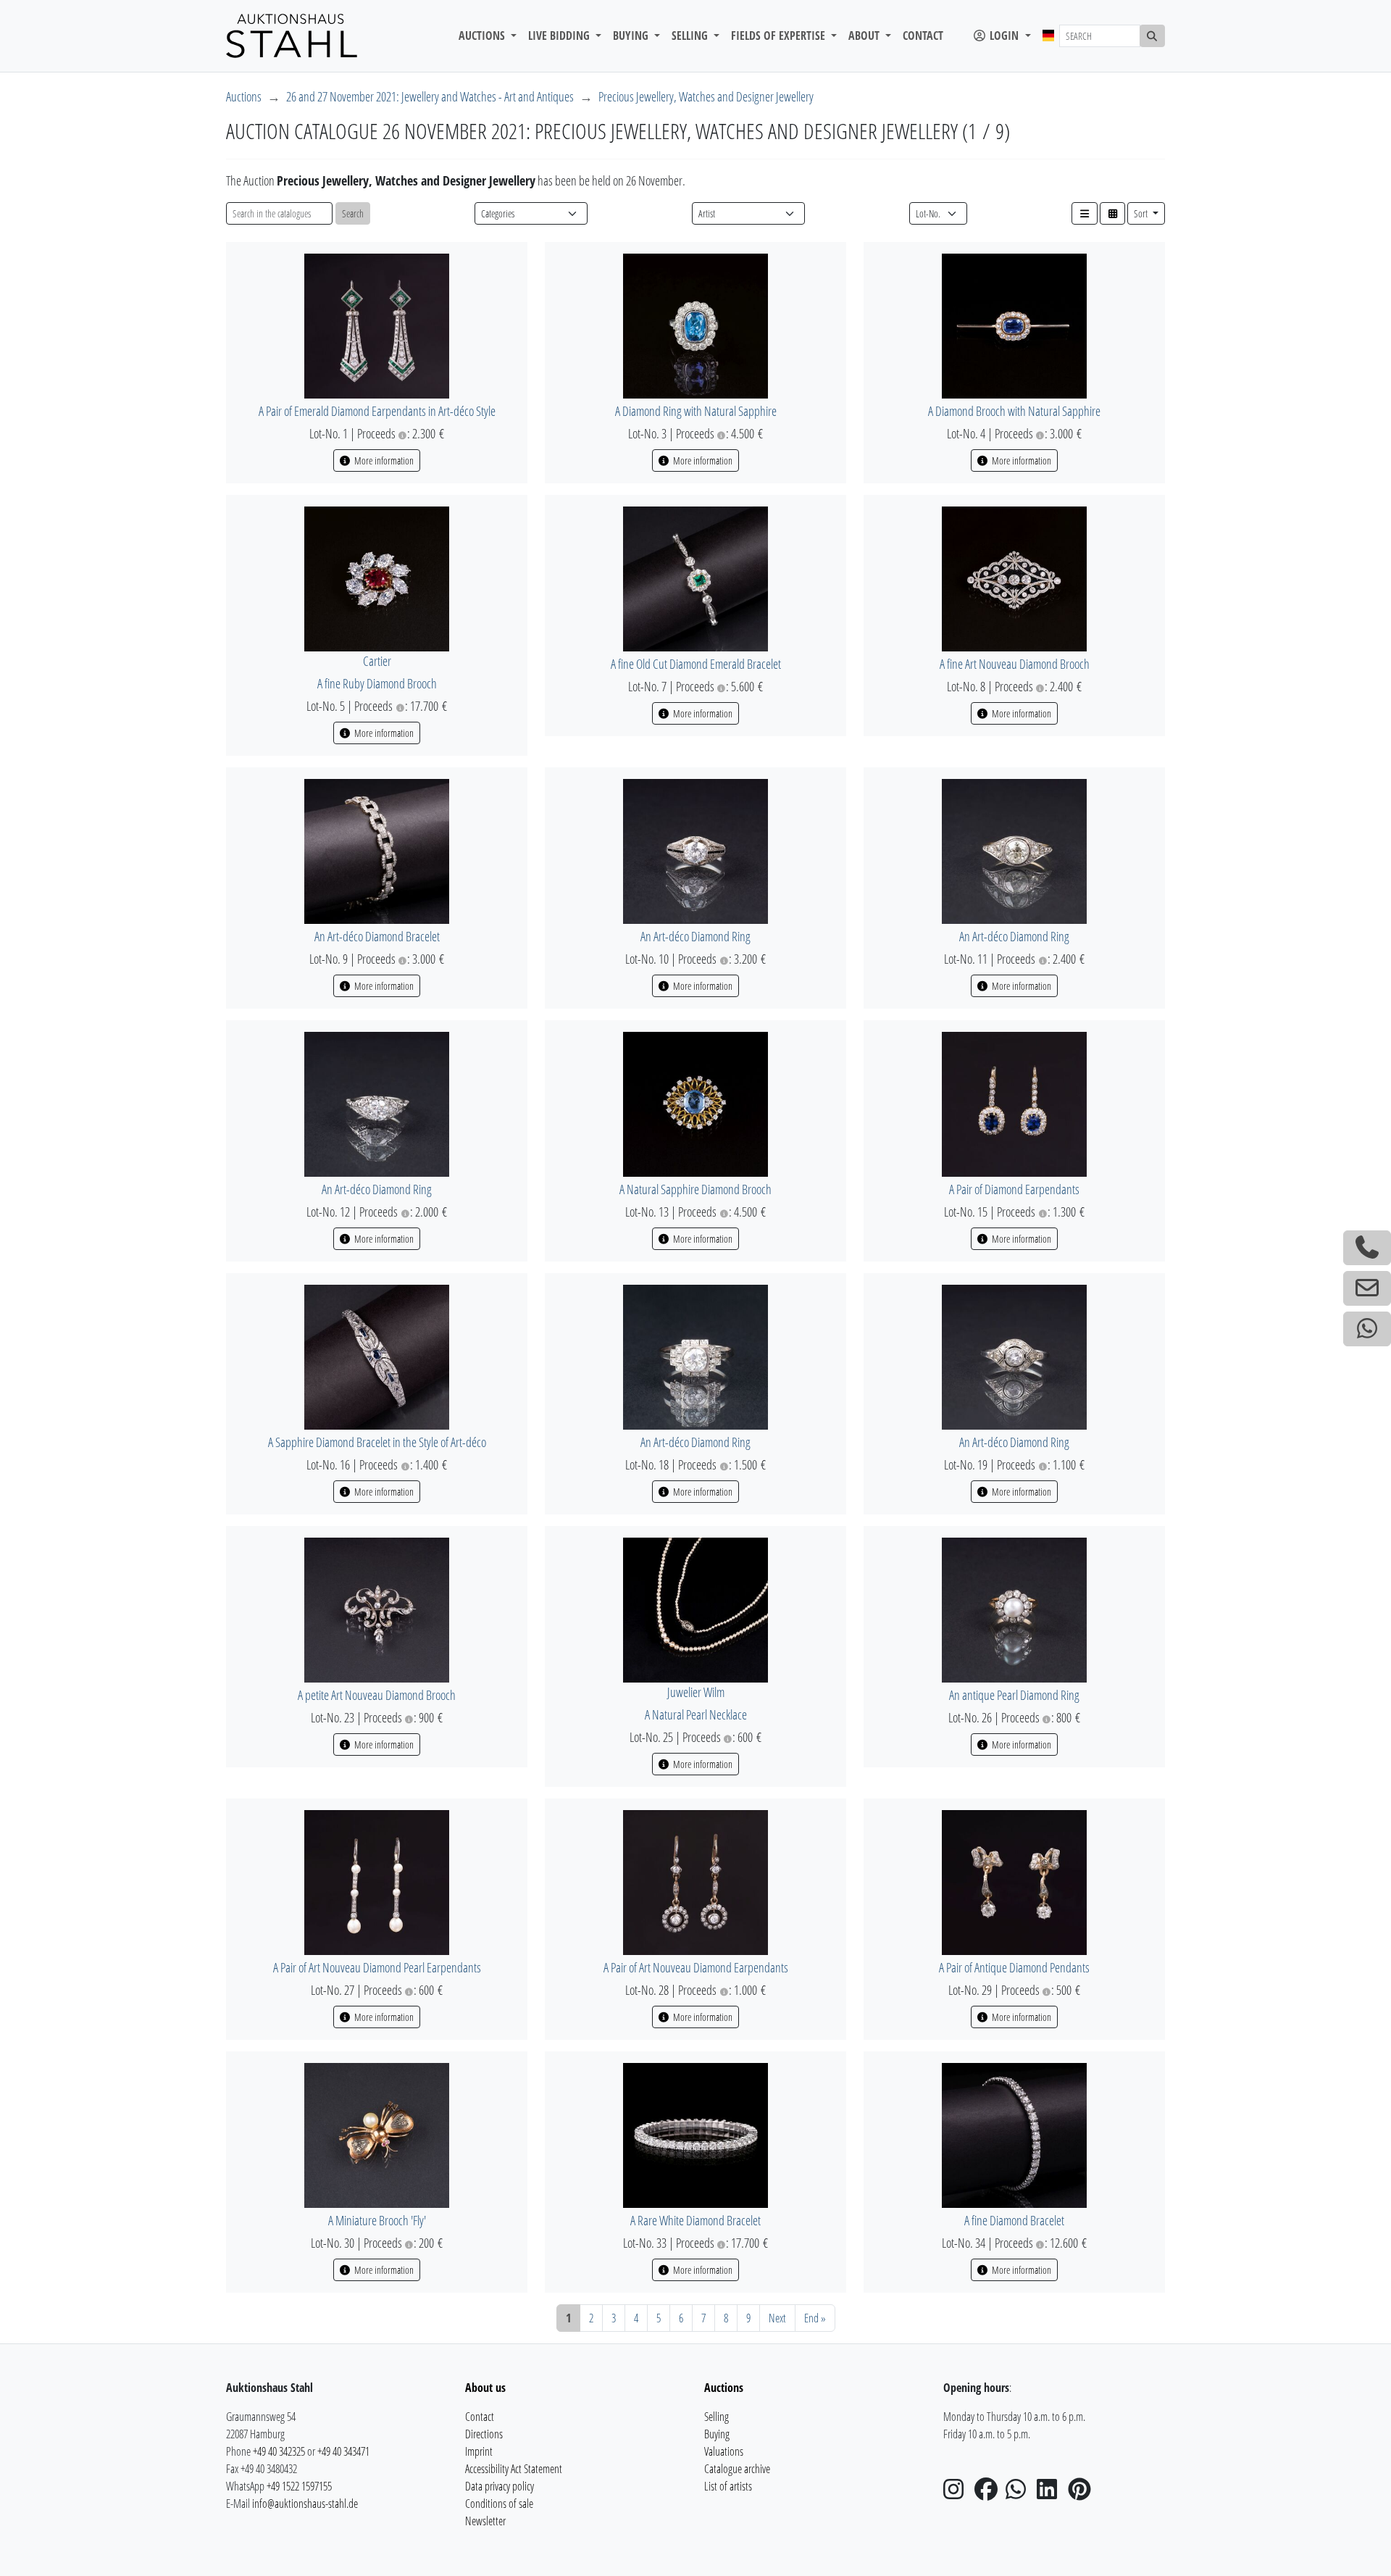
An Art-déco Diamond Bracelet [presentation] (377, 936)
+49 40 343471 (343, 2451)
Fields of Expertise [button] (780, 36)
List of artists (728, 2486)
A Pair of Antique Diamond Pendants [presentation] (1014, 1967)
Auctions (244, 96)
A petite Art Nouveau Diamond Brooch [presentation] (377, 1695)
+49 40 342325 (279, 2451)
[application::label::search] (1153, 36)
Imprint (479, 2451)
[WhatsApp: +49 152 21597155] (1367, 1329)
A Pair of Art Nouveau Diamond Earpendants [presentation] (696, 1967)
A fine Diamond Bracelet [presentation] (1014, 2220)
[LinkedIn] (1051, 2493)
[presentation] (377, 325)
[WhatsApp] (1020, 2493)
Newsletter (485, 2521)
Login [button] (1004, 36)
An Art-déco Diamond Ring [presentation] (695, 936)
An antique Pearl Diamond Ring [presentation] (1014, 1695)
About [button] (865, 36)
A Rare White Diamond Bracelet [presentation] (695, 2220)
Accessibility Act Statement (514, 2469)
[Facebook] (989, 2493)
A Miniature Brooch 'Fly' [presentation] (377, 2220)
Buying (717, 2434)
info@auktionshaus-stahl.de (305, 2504)
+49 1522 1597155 (299, 2486)
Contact (923, 36)
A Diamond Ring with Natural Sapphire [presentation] (696, 411)
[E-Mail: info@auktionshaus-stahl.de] (1367, 1288)
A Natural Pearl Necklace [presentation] (696, 1714)
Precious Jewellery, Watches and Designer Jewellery (706, 96)
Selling (717, 2417)
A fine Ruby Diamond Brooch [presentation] (377, 683)
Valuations (724, 2451)
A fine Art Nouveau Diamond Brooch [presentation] (1015, 664)
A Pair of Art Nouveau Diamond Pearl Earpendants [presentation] (377, 1967)
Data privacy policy (500, 2486)
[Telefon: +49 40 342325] (1367, 1248)
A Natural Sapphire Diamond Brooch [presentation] (695, 1189)
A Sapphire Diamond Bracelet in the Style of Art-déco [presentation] (377, 1442)
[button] (1085, 213)
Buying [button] (632, 36)
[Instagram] (958, 2493)
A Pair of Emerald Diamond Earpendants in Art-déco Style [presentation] (377, 411)
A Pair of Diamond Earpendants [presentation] (1014, 1189)
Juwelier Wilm (696, 1692)
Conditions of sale (499, 2504)
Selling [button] (691, 36)
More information (383, 460)
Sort (1142, 213)
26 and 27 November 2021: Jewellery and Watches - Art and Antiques (430, 96)
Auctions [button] (483, 36)
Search (353, 213)
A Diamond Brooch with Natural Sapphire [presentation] (1014, 411)
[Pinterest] (1082, 2493)
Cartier (377, 661)
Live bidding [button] (560, 36)
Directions (484, 2434)
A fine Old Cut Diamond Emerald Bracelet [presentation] (696, 664)
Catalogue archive (737, 2469)
